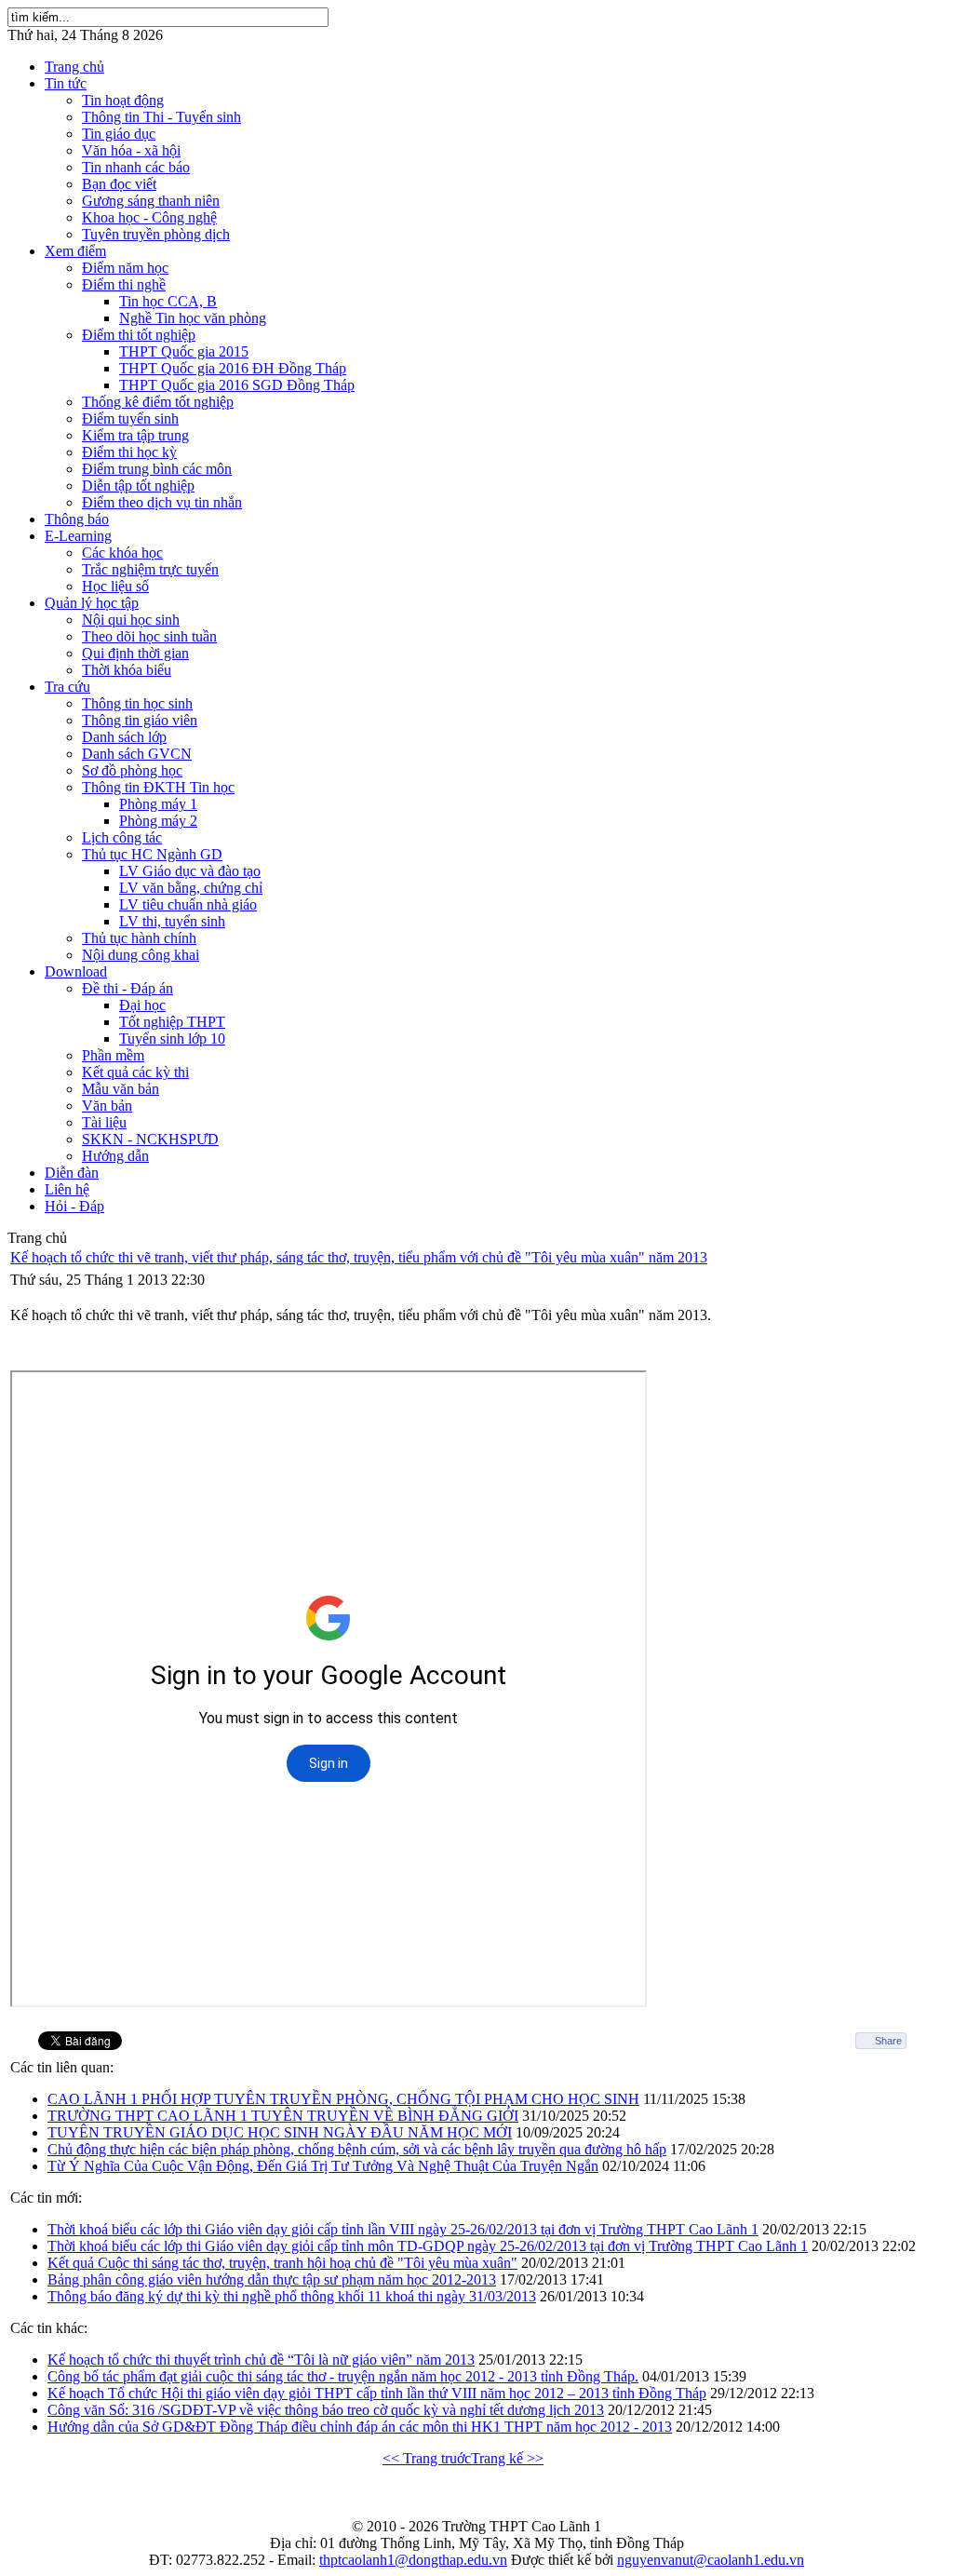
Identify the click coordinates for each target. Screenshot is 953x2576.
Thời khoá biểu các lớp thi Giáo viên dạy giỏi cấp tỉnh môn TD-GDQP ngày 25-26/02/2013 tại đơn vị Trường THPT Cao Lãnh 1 (428, 2246)
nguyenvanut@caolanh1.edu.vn (711, 2560)
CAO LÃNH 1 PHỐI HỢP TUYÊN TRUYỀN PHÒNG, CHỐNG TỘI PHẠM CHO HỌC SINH (343, 2099)
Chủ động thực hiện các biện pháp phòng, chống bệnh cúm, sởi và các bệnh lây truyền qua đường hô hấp (357, 2149)
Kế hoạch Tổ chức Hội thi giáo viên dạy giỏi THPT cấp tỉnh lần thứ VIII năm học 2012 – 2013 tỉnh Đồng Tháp (377, 2393)
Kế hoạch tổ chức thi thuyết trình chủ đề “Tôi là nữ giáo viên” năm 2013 (261, 2360)
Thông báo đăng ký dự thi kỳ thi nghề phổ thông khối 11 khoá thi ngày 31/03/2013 (292, 2296)
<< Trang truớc (427, 2458)
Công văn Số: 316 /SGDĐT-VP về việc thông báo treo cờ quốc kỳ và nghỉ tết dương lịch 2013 (326, 2410)
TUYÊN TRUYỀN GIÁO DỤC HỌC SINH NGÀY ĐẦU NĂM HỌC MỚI (280, 2132)
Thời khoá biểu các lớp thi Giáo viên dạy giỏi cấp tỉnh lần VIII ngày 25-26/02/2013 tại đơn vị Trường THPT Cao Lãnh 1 (403, 2229)
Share (888, 2041)
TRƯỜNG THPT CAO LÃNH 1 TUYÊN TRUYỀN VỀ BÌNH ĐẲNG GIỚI (283, 2116)
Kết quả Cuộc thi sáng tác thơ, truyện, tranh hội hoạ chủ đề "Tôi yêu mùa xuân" (282, 2263)
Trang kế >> (507, 2458)
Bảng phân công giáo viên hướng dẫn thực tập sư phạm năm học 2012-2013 (272, 2279)
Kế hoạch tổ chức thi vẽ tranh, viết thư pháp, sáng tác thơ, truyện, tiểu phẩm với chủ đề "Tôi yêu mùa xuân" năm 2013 (359, 1257)
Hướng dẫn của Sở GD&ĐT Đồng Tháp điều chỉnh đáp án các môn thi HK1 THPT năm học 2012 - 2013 (360, 2427)
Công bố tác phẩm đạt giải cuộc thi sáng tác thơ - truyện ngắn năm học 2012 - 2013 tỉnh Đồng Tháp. (343, 2376)
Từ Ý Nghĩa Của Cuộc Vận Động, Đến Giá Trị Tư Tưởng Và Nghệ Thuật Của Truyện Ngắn (323, 2166)
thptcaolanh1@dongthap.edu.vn (413, 2560)
